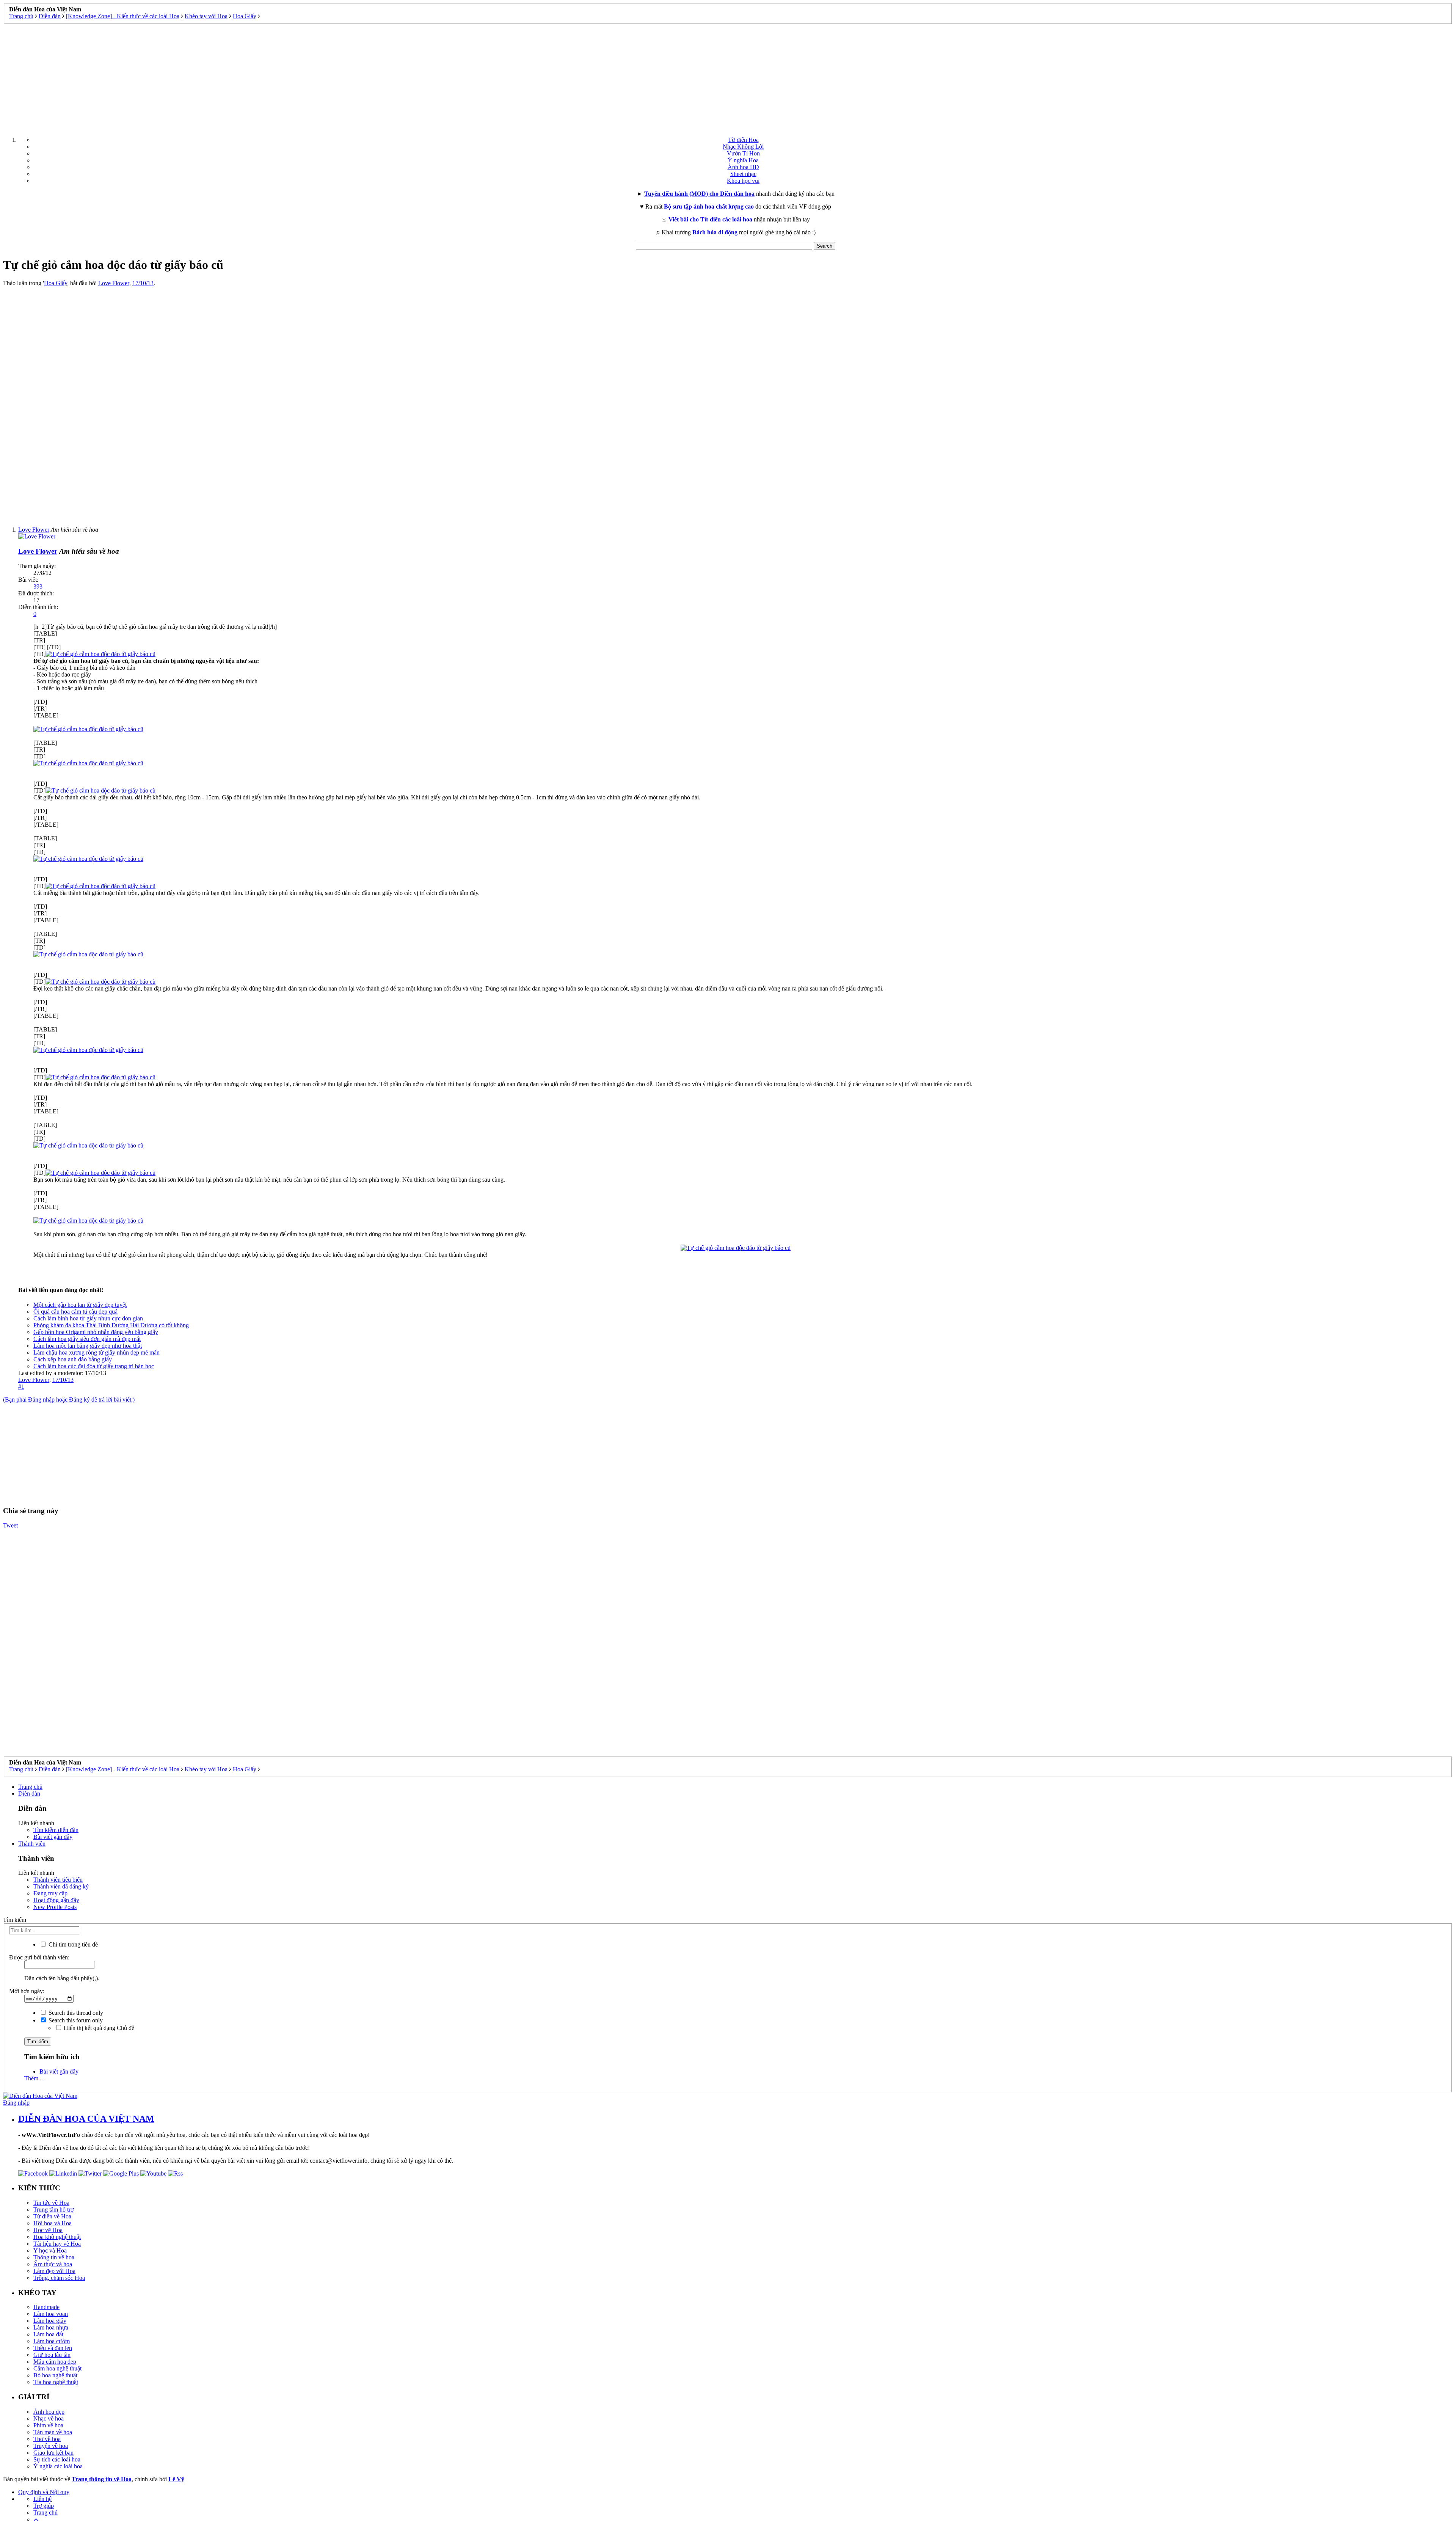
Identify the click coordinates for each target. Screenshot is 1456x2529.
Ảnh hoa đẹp (49, 2412)
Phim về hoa (48, 2425)
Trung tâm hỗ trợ (53, 2210)
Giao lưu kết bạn (53, 2453)
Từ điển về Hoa (52, 2216)
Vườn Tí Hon (743, 153)
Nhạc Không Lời (743, 147)
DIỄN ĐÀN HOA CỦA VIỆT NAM (86, 2119)
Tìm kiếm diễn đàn (56, 1830)
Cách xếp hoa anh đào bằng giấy (73, 1359)
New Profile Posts (55, 1907)
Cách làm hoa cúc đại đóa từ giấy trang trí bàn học (94, 1366)
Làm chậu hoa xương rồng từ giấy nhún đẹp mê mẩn (96, 1352)
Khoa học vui (743, 181)
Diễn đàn (29, 1794)
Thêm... (34, 2078)
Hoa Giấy (56, 283)
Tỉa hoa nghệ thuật (56, 2382)
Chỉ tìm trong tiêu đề (72, 1944)
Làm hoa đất (48, 2334)
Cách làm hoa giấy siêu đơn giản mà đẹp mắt (87, 1339)
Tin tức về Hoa (51, 2203)
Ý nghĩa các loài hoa (58, 2466)
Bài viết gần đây (53, 1837)
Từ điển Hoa (743, 140)
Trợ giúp (44, 2506)
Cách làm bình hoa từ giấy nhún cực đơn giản (88, 1318)
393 (38, 586)
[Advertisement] (728, 77)
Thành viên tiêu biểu (58, 1880)
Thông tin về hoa (54, 2257)
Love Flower (114, 283)
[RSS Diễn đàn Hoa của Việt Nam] (175, 2173)
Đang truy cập (50, 1893)
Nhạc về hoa (49, 2418)
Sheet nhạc (743, 174)
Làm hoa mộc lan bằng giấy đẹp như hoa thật (88, 1346)
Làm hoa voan (51, 2314)
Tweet (10, 1525)
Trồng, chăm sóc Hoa (59, 2278)
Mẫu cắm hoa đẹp (55, 2362)
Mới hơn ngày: (27, 1991)
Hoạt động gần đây (56, 1900)
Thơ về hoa (47, 2439)
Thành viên (32, 1844)
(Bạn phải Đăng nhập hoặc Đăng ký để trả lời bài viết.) (69, 1400)
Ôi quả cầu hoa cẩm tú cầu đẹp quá (75, 1312)
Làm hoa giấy (50, 2321)
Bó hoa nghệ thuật (55, 2375)
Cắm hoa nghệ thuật (57, 2368)
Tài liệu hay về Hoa (57, 2244)
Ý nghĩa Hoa (743, 160)
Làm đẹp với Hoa (54, 2271)
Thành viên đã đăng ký (61, 1886)
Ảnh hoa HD (743, 167)
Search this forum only (75, 2020)
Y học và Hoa (50, 2250)
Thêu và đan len (53, 2348)
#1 (21, 1387)
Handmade (46, 2307)
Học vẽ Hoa (48, 2230)
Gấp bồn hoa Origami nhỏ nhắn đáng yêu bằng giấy (96, 1332)
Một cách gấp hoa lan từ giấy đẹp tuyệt (80, 1305)
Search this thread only (75, 2013)
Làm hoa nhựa (51, 2327)
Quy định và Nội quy (44, 2492)
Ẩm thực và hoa (53, 2264)
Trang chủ (30, 1787)
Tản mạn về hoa (53, 2432)
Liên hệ (42, 2499)
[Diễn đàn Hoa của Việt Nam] (40, 2096)
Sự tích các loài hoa (57, 2459)
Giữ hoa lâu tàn (52, 2355)
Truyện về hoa (51, 2446)
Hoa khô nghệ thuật (57, 2237)
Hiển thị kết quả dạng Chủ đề (98, 2028)
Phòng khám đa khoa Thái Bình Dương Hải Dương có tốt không (111, 1325)
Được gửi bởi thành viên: (39, 1957)
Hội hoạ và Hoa (53, 2223)
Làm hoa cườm (52, 2341)
